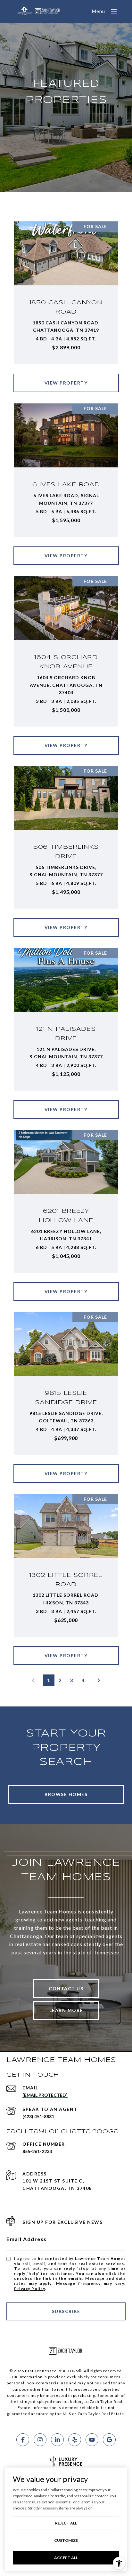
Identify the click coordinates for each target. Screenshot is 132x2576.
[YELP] (75, 2440)
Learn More (66, 2010)
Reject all (66, 2523)
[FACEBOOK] (23, 2440)
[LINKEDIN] (57, 2440)
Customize (66, 2540)
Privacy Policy (29, 2289)
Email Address (27, 2239)
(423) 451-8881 (38, 2116)
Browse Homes (66, 1794)
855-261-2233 (37, 2151)
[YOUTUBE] (92, 2440)
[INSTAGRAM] (40, 2440)
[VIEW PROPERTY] (66, 377)
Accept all (66, 2558)
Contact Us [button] (66, 1988)
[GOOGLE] (109, 2440)
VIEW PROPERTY (66, 383)
